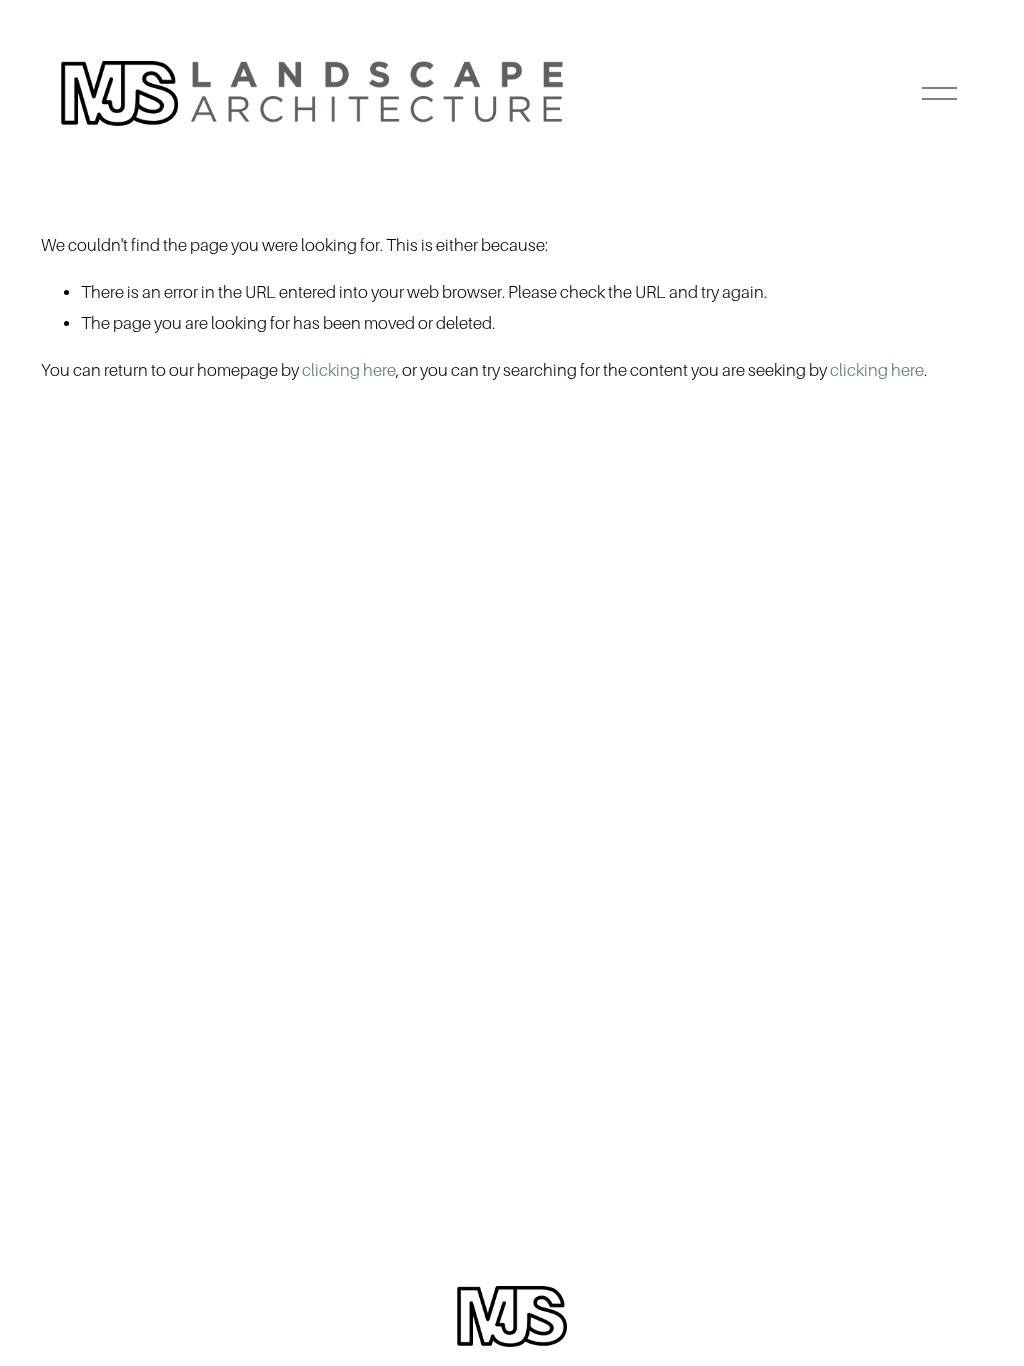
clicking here (349, 370)
